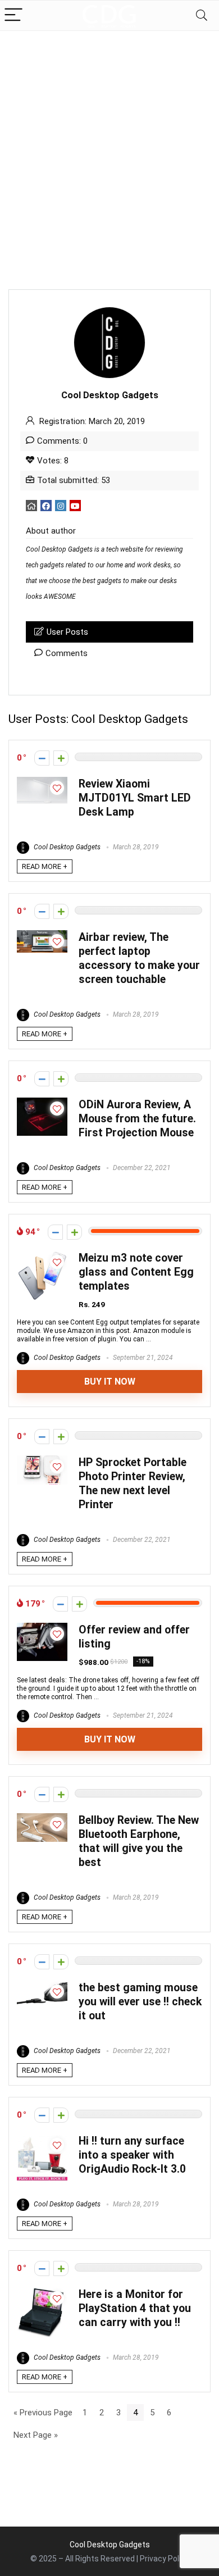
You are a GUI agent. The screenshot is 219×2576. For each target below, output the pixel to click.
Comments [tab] (67, 653)
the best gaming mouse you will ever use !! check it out (140, 2002)
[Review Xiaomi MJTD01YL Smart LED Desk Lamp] (42, 782)
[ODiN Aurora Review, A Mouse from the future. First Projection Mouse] (42, 1103)
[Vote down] (42, 758)
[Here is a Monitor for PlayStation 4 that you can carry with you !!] (42, 2292)
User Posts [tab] (67, 632)
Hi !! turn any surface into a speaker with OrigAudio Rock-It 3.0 (132, 2155)
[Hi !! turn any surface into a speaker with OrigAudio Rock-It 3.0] (42, 2139)
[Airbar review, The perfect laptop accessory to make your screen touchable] (42, 935)
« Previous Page (43, 2413)
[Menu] (13, 15)
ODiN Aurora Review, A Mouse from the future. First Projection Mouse (137, 1119)
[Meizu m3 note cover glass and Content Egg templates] (42, 1256)
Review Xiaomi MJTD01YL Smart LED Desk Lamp (135, 798)
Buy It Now (110, 1382)
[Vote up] (61, 758)
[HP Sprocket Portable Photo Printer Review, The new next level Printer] (42, 1460)
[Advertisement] (109, 146)
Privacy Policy (165, 2559)
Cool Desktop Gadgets (66, 847)
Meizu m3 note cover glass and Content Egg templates (136, 1272)
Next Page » (36, 2435)
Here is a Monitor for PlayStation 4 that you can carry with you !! (135, 2308)
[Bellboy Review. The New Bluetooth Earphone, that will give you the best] (42, 1818)
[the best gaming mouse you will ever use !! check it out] (42, 1986)
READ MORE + (45, 866)
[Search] (202, 15)
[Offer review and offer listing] (42, 1628)
